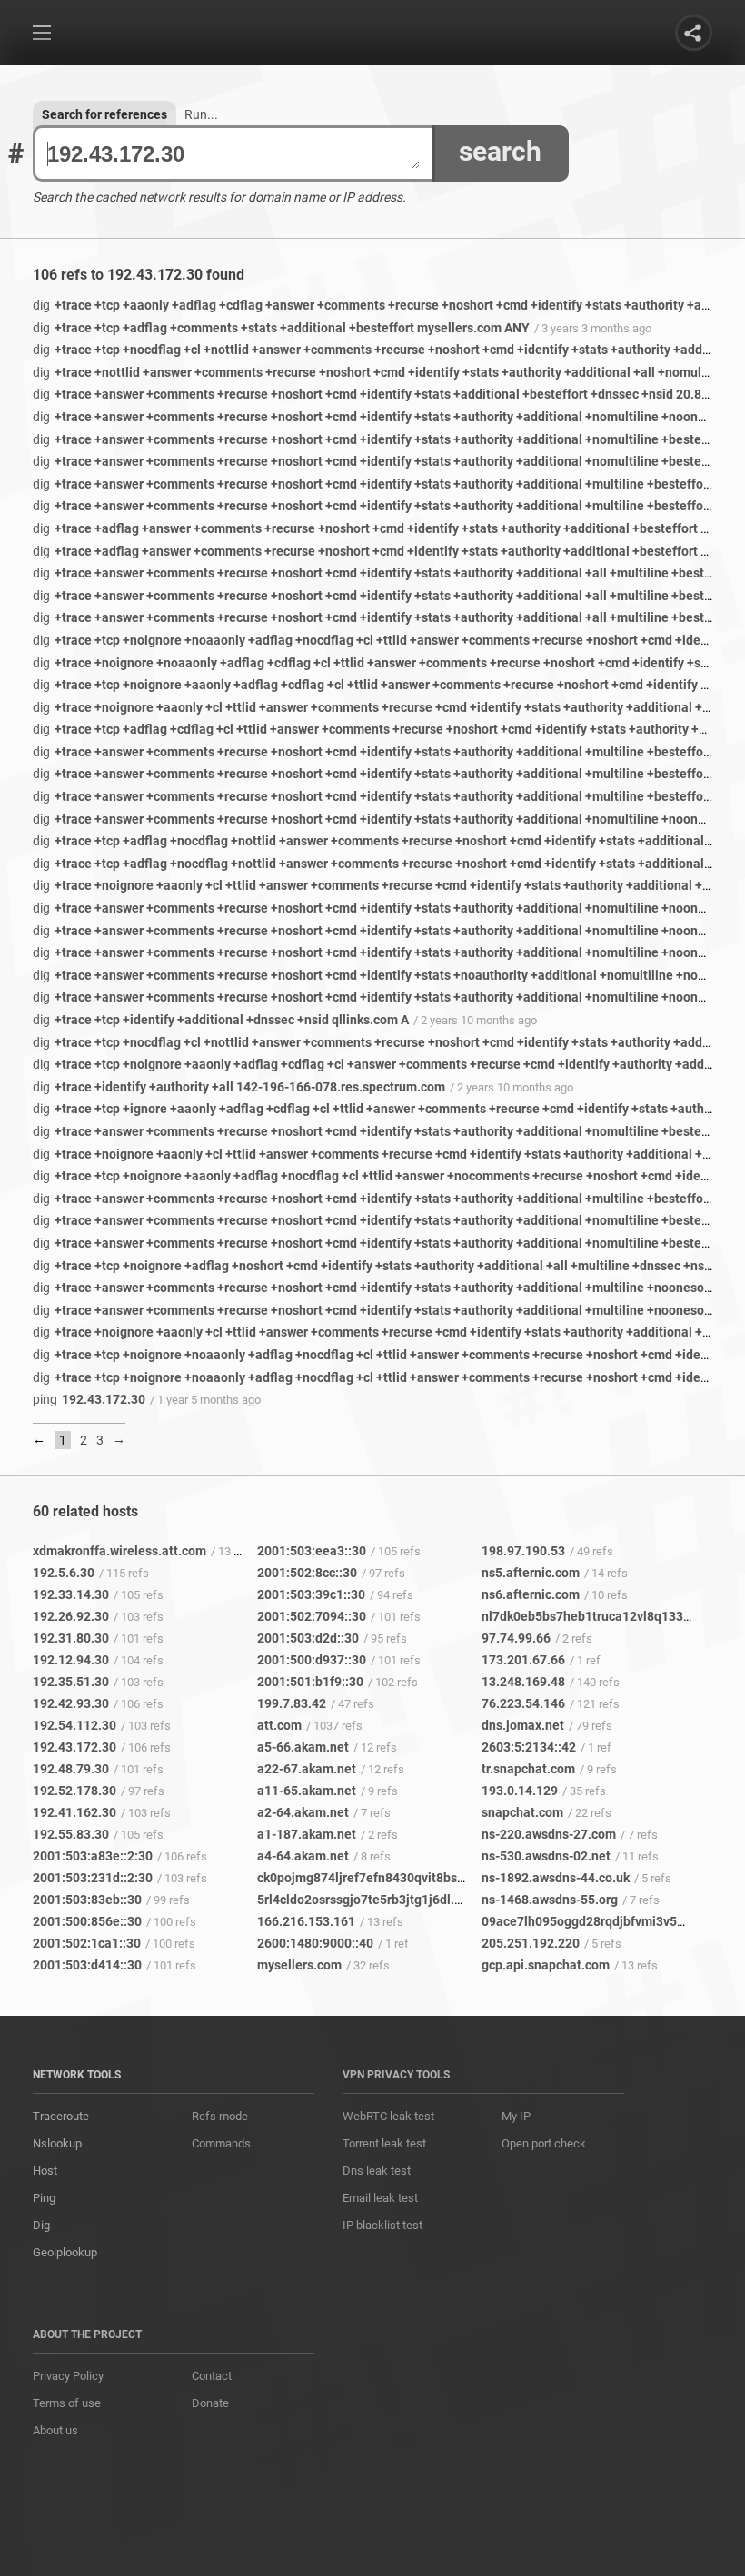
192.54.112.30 (74, 1725)
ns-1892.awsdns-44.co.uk (556, 1878)
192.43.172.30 (89, 1399)
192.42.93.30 (71, 1703)
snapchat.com (522, 1812)
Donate (210, 2403)
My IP (516, 2116)
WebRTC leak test (388, 2116)
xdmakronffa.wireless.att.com (119, 1551)
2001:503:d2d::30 (308, 1638)
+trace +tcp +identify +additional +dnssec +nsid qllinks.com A (221, 1020)
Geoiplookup (65, 2252)
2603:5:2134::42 (529, 1747)
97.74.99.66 (516, 1638)
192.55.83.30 (71, 1834)
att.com (279, 1725)
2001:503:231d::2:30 (93, 1878)
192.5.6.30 (64, 1573)
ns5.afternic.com (531, 1573)
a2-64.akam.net (303, 1812)
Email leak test (380, 2198)
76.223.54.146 (523, 1703)
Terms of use (67, 2403)
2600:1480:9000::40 (315, 1943)
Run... (201, 114)
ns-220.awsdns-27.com (549, 1834)
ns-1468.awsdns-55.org (550, 1900)
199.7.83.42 (292, 1703)
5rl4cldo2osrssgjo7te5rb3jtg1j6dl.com (368, 1900)
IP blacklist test (382, 2225)
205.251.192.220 (531, 1943)
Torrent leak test (384, 2143)
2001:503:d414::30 (87, 1965)
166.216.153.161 (306, 1921)
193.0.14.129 (520, 1791)
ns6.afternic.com (531, 1594)
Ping (44, 2198)
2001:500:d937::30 (312, 1660)
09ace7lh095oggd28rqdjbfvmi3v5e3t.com (603, 1921)
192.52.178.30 (74, 1791)
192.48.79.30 (71, 1769)
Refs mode (220, 2116)
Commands (221, 2143)
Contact (212, 2376)
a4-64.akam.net (303, 1856)
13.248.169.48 (523, 1682)
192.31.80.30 (71, 1638)
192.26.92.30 (71, 1616)
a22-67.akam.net (307, 1769)
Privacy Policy (68, 2376)
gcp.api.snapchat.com (546, 1965)
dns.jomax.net (523, 1725)
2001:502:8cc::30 (307, 1573)
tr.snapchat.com (528, 1769)
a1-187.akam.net (307, 1834)
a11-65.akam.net (307, 1791)
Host (45, 2171)
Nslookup (57, 2143)
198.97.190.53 (523, 1551)
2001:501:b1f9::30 (310, 1682)
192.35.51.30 (71, 1682)
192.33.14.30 (71, 1594)
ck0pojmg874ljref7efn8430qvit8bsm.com (377, 1878)
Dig (41, 2225)
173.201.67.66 (523, 1660)
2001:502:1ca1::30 (87, 1943)
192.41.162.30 (74, 1812)
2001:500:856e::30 (87, 1921)
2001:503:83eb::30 (87, 1900)
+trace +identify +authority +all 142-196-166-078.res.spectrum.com (239, 1087)
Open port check (544, 2143)
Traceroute (61, 2116)
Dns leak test (377, 2171)
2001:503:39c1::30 (311, 1594)
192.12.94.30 (71, 1660)
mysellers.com (299, 1965)
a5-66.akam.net (303, 1747)
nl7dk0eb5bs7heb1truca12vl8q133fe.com (602, 1616)
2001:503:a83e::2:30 (93, 1856)
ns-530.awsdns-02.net (546, 1856)
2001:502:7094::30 (312, 1616)
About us (55, 2430)
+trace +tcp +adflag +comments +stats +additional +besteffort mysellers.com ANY (281, 328)
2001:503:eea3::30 (312, 1551)
